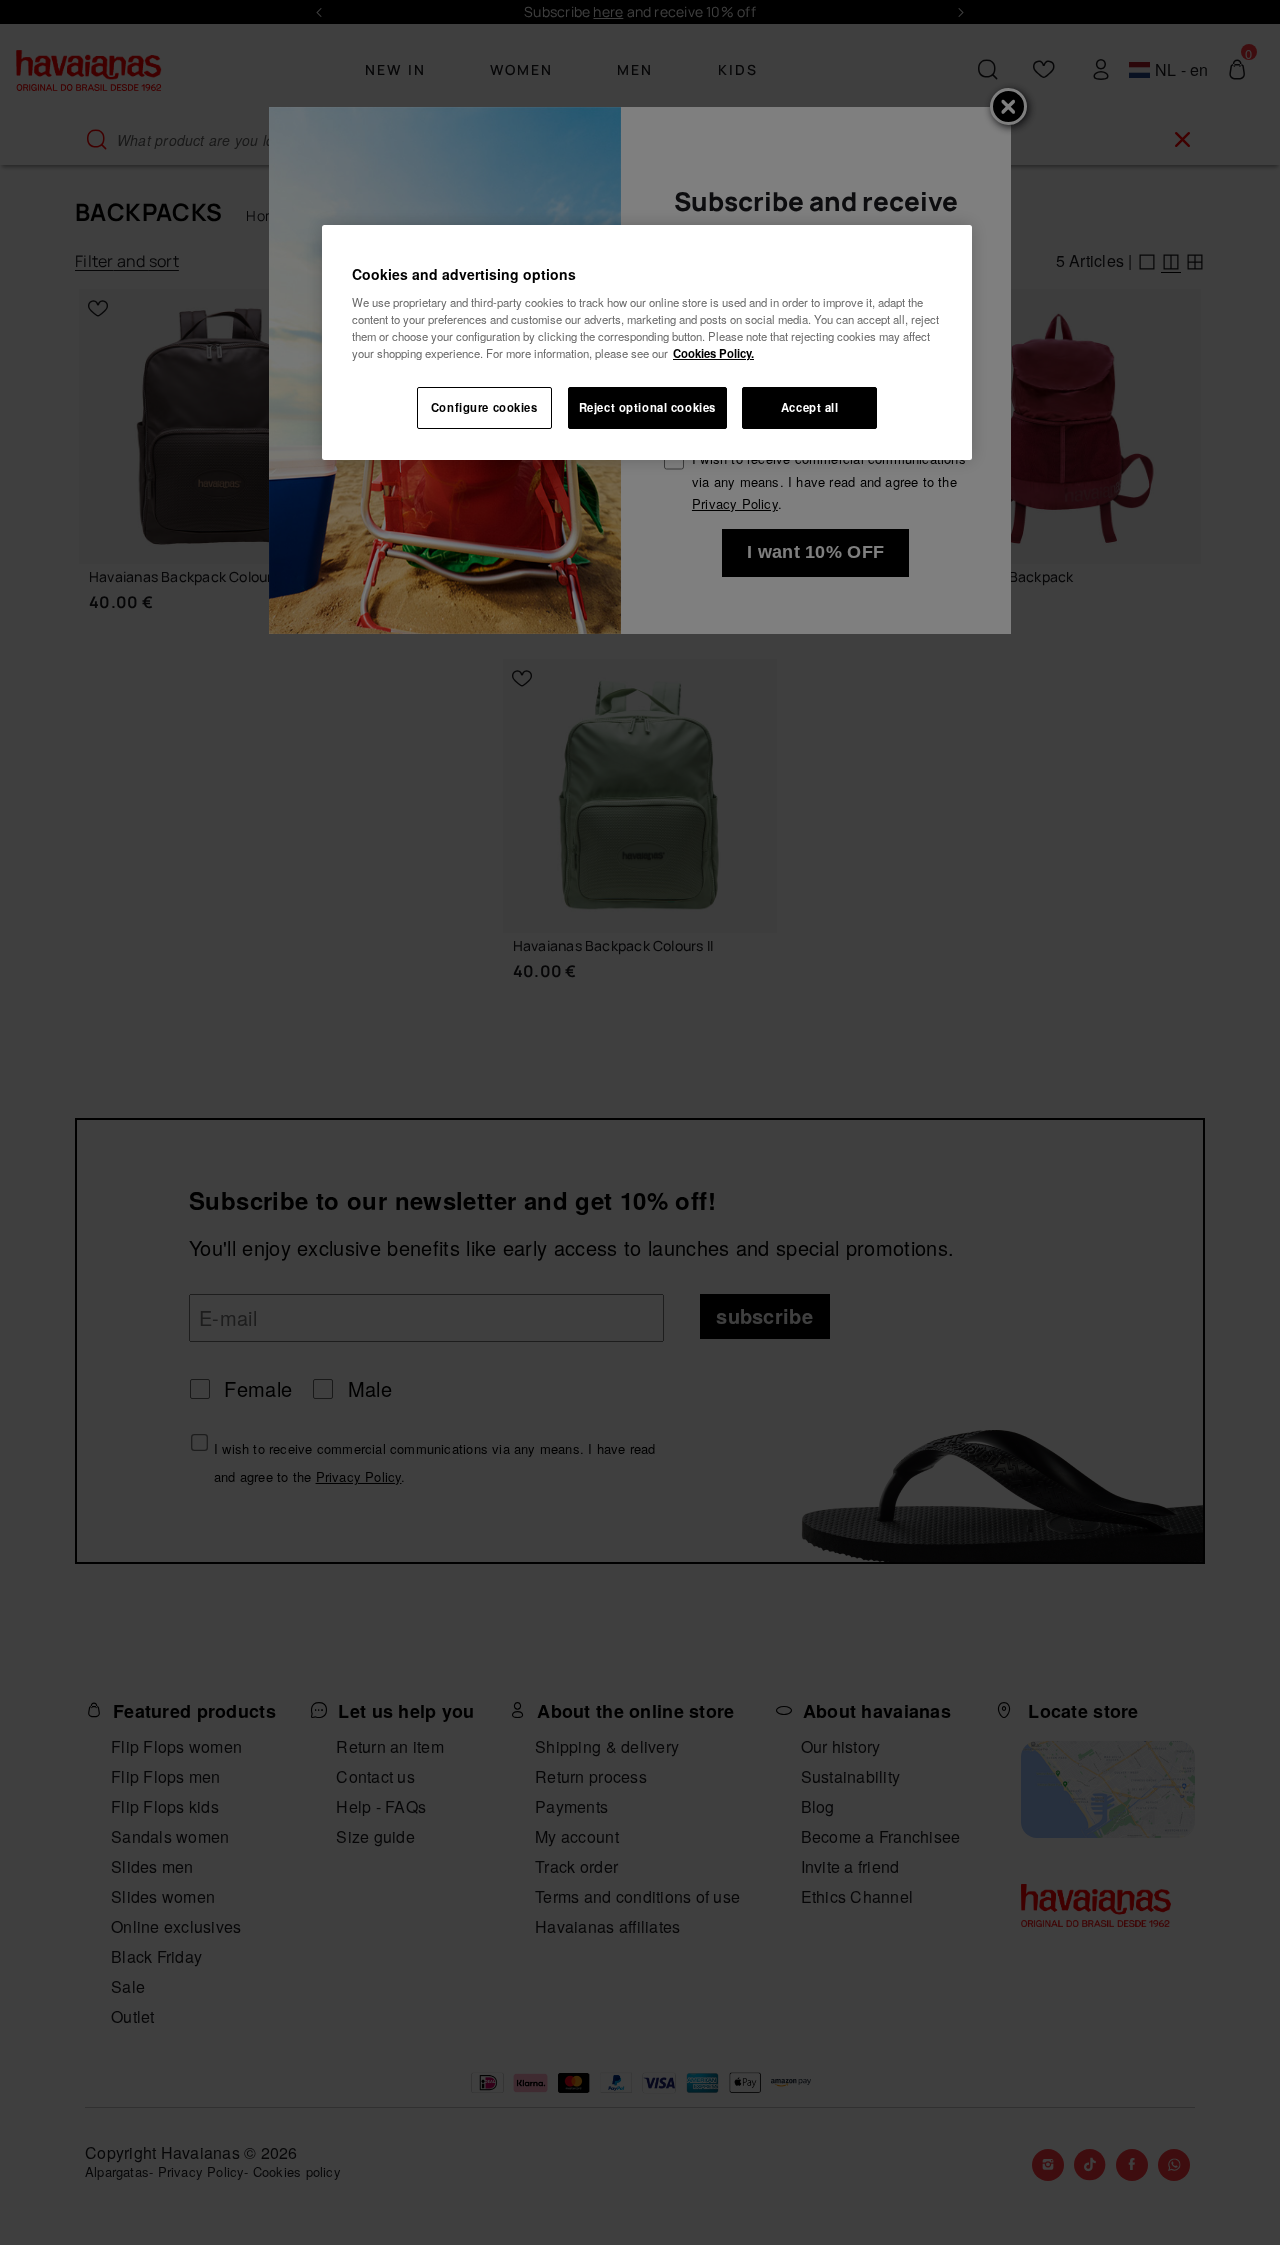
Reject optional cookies (647, 407)
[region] (647, 343)
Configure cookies (484, 407)
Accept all (810, 407)
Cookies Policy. (713, 353)
